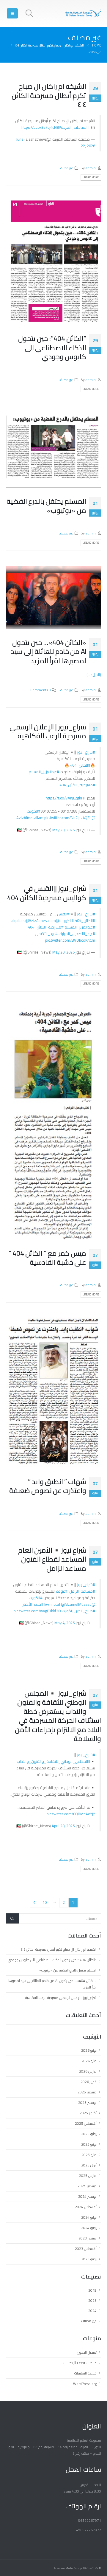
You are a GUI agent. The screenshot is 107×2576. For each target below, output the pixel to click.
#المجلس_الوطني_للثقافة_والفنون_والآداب (53, 1761)
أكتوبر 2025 (88, 2113)
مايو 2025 (89, 2155)
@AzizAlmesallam (41, 920)
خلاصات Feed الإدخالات (80, 2363)
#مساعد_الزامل (82, 1591)
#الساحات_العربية (75, 127)
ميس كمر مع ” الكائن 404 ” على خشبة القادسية (47, 1258)
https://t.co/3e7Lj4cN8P (41, 127)
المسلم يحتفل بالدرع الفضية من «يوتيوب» (46, 506)
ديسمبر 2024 (87, 2186)
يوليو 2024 (89, 2217)
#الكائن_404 (80, 765)
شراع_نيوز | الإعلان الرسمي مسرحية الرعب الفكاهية (48, 731)
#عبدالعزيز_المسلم (44, 772)
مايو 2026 (89, 2061)
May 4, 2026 (64, 1623)
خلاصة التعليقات (85, 2373)
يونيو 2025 (89, 2144)
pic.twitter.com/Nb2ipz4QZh (68, 818)
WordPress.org (85, 2384)
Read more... (91, 177)
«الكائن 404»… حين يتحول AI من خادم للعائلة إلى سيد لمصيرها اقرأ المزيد (48, 652)
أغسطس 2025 (86, 2123)
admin (91, 168)
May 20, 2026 (63, 830)
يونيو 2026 (89, 2050)
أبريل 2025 (89, 2165)
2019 (92, 2290)
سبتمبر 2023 (88, 2238)
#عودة (62, 1591)
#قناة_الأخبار (33, 1604)
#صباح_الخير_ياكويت (78, 1611)
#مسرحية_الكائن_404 (77, 785)
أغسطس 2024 (86, 2207)
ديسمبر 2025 (87, 2092)
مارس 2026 (88, 2071)
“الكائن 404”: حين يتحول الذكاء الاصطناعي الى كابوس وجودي (52, 348)
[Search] (12, 1918)
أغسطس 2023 (86, 2249)
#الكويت (34, 811)
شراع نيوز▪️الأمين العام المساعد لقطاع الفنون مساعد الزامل (52, 1559)
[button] (29, 13)
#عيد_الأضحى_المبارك (77, 934)
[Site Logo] (83, 13)
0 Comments (41, 690)
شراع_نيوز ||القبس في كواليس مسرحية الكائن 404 (47, 893)
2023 (92, 2300)
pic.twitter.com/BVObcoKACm (70, 940)
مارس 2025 (88, 2176)
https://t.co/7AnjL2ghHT (66, 798)
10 (45, 1902)
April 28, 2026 (63, 1826)
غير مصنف (66, 168)
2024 (92, 2311)
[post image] (53, 263)
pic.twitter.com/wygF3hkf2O (37, 1611)
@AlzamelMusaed (76, 1604)
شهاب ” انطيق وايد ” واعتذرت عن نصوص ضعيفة (48, 1486)
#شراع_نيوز (86, 752)
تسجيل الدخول (87, 2352)
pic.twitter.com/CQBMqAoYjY (71, 1814)
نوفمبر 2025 (87, 2103)
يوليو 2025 (89, 2134)
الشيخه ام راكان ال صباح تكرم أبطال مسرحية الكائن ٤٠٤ (49, 95)
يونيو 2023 (89, 2259)
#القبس (63, 914)
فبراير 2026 (89, 2082)
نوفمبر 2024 (87, 2196)
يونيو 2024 (89, 2228)
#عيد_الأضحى (46, 934)
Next (34, 1903)
